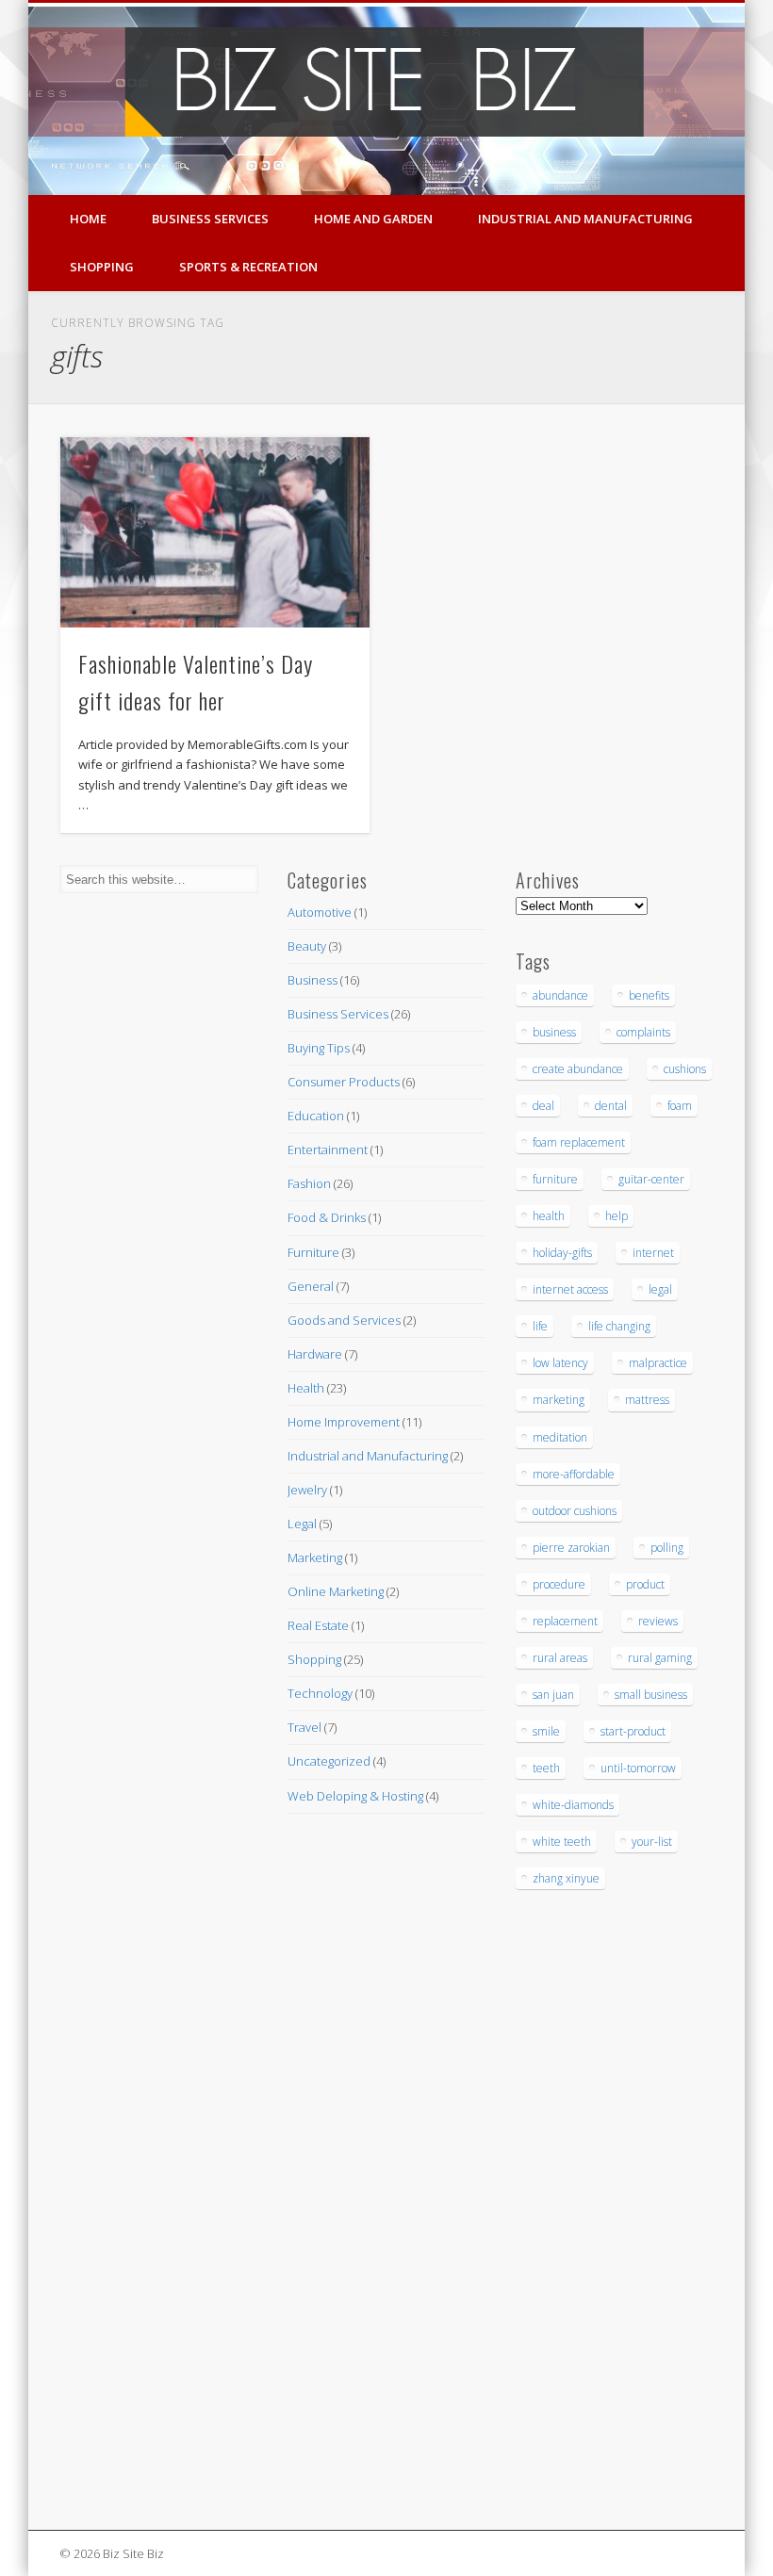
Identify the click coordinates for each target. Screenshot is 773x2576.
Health (306, 1388)
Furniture (313, 1252)
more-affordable (574, 1474)
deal (543, 1106)
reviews (658, 1621)
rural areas (560, 1658)
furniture (555, 1179)
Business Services (210, 219)
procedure (559, 1584)
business (554, 1032)
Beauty (307, 946)
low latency (560, 1363)
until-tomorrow (638, 1768)
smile (546, 1731)
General (311, 1286)
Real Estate (318, 1625)
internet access (570, 1289)
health (549, 1216)
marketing (559, 1400)
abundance (560, 995)
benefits (649, 995)
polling (667, 1548)
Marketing (315, 1557)
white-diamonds (573, 1805)
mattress (647, 1400)
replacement (565, 1621)
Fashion (309, 1183)
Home (88, 219)
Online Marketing (336, 1591)
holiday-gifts (562, 1253)
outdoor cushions (575, 1511)
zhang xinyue (566, 1878)
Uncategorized (329, 1761)
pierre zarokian (571, 1548)
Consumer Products (344, 1082)
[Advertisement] (116, 2210)
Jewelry (307, 1490)
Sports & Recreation (248, 267)
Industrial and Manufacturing (585, 219)
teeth (546, 1768)
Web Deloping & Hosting (355, 1796)
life (540, 1326)
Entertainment (328, 1149)
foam (680, 1106)
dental (611, 1106)
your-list (652, 1842)
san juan (553, 1695)
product (645, 1584)
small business (651, 1695)
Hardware (315, 1354)
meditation (560, 1437)
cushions (685, 1069)
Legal (302, 1524)
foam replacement (579, 1142)
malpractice (658, 1363)
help (617, 1216)
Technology (320, 1693)
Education (316, 1116)
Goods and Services (344, 1320)
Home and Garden (373, 219)
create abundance (578, 1069)
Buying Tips (319, 1048)
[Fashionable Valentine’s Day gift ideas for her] (214, 532)
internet (653, 1253)
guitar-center (651, 1179)
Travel (304, 1727)
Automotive (320, 912)
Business (312, 980)
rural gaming (660, 1658)
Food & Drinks (327, 1217)
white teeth (562, 1842)
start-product (633, 1731)
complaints (643, 1032)
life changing (619, 1326)
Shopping (102, 267)
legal (660, 1289)
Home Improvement (344, 1422)
